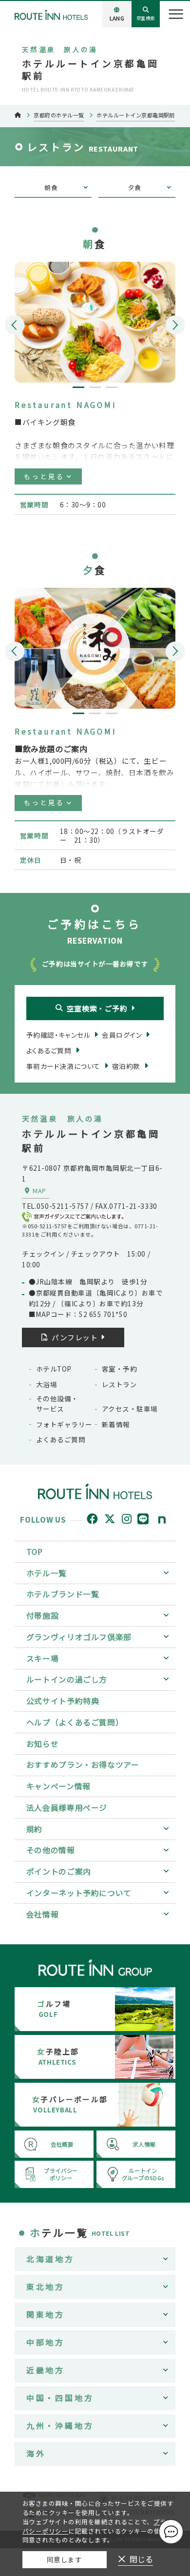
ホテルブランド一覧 (63, 1594)
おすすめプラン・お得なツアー (83, 1765)
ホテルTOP (54, 1369)
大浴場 (47, 1384)
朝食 (51, 187)
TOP (35, 1552)
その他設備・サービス (57, 1403)
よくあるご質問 (61, 1439)
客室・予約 (119, 1369)
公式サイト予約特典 (63, 1701)
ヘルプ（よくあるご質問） (75, 1722)
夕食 (135, 187)
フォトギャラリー (64, 1424)
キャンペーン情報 (58, 1786)
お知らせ (43, 1744)
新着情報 (116, 1424)
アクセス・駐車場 (130, 1409)
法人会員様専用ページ (67, 1808)
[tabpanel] (95, 322)
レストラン (119, 1384)
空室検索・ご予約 (97, 1008)
